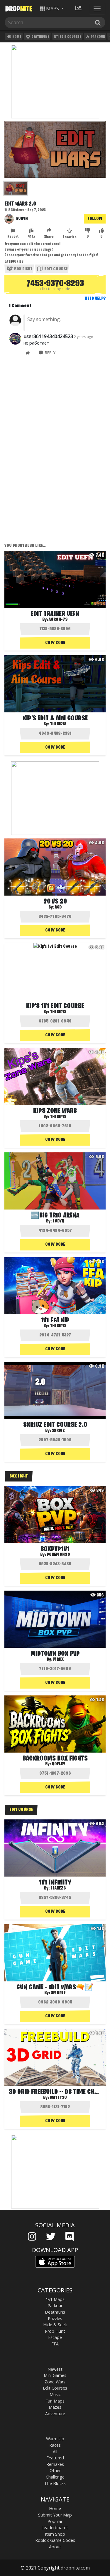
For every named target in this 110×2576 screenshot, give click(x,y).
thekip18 (58, 724)
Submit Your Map (55, 2515)
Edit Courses (70, 37)
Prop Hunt (55, 2331)
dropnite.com (75, 2568)
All (55, 2452)
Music (55, 2394)
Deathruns (40, 37)
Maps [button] (53, 9)
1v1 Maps (55, 2299)
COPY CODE (55, 643)
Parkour (98, 37)
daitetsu (58, 2098)
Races (55, 2445)
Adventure (55, 2414)
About (55, 2547)
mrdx (58, 1660)
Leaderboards (55, 2528)
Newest (55, 2369)
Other (55, 2470)
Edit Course (56, 269)
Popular (55, 2521)
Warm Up (55, 2439)
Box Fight (23, 269)
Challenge (55, 2477)
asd (58, 907)
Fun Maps (55, 2401)
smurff (58, 1993)
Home (17, 37)
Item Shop (55, 2534)
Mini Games (55, 2375)
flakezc (58, 1888)
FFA (55, 2344)
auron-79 (58, 620)
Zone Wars (55, 2382)
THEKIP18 (58, 1117)
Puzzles (55, 2318)
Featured (55, 2458)
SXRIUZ (58, 1431)
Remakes (55, 2464)
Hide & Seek (55, 2325)
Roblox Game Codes (55, 2540)
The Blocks (55, 2483)
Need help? (95, 299)
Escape (55, 2337)
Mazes (55, 2407)
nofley (58, 1764)
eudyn (22, 219)
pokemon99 (58, 1555)
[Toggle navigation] (97, 9)
